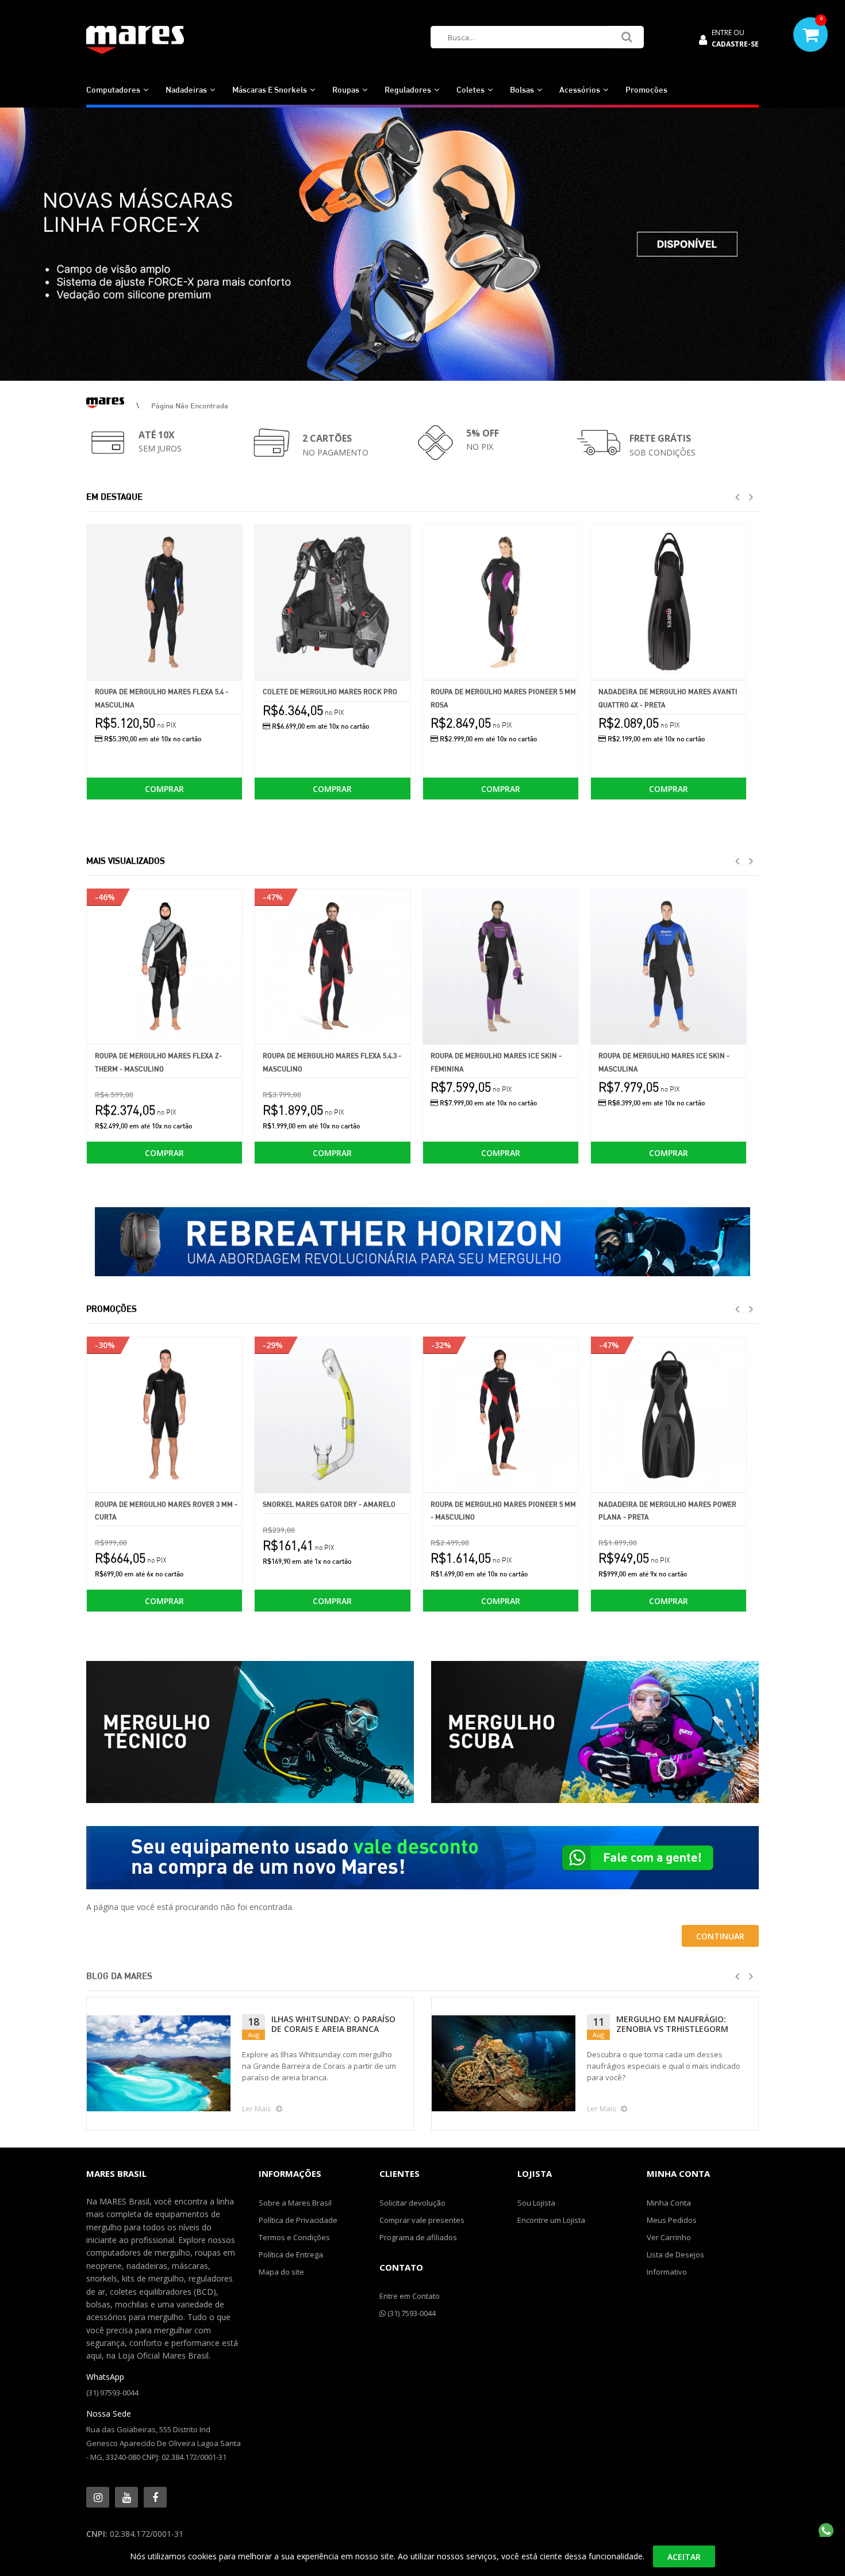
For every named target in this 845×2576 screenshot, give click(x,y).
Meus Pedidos (672, 2220)
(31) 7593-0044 (411, 2313)
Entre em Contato (410, 2296)
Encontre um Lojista (551, 2220)
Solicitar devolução (412, 2203)
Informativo (667, 2272)
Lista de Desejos (675, 2255)
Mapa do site (281, 2272)
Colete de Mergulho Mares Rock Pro (330, 692)
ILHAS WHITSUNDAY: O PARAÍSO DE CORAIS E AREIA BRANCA (333, 2024)
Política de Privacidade (298, 2220)
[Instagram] (98, 2497)
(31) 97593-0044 (112, 2393)
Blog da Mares (119, 1976)
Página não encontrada (190, 405)
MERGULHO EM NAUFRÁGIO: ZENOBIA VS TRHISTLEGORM (672, 2024)
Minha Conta (669, 2203)
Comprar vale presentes (422, 2220)
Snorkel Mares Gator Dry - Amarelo (329, 1504)
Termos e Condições (294, 2237)
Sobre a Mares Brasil (295, 2203)
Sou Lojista (536, 2203)
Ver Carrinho (669, 2237)
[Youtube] (126, 2497)
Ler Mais (257, 2108)
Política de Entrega (291, 2255)
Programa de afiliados (418, 2237)
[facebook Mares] (155, 2497)
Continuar (720, 1936)
